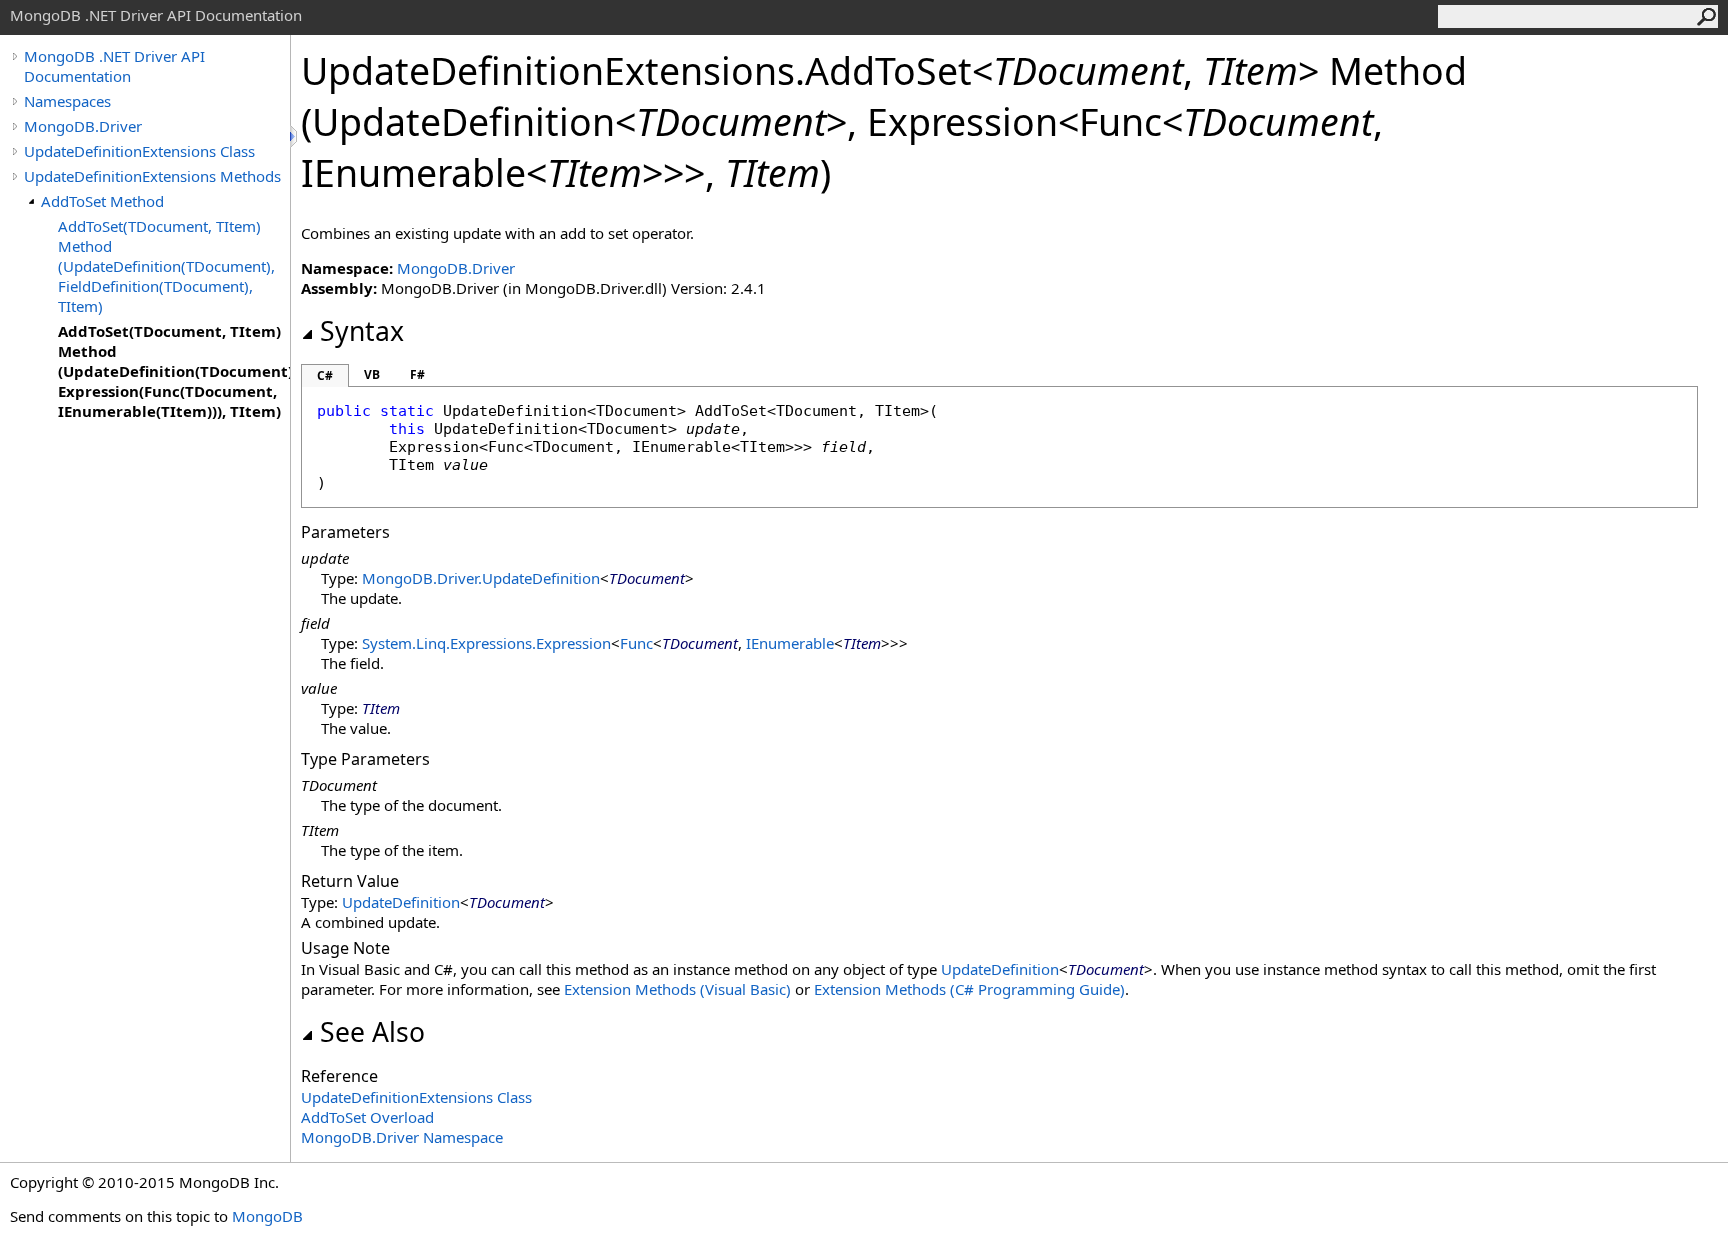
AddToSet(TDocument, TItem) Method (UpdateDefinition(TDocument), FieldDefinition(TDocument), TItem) (166, 266)
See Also (372, 1032)
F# (417, 374)
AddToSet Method (102, 201)
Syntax (362, 331)
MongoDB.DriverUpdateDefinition (481, 578)
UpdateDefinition (401, 902)
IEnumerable (790, 643)
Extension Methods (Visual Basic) (677, 989)
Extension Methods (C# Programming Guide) (969, 989)
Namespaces (67, 101)
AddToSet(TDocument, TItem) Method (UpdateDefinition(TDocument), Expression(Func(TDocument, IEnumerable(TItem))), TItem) (174, 371)
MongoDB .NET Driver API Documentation (114, 66)
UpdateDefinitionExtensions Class (139, 151)
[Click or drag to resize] (295, 136)
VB (372, 374)
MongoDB (267, 1216)
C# (325, 375)
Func (636, 643)
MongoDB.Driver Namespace (402, 1137)
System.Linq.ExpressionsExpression (486, 643)
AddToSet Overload (367, 1117)
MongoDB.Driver (83, 126)
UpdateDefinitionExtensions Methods (152, 176)
